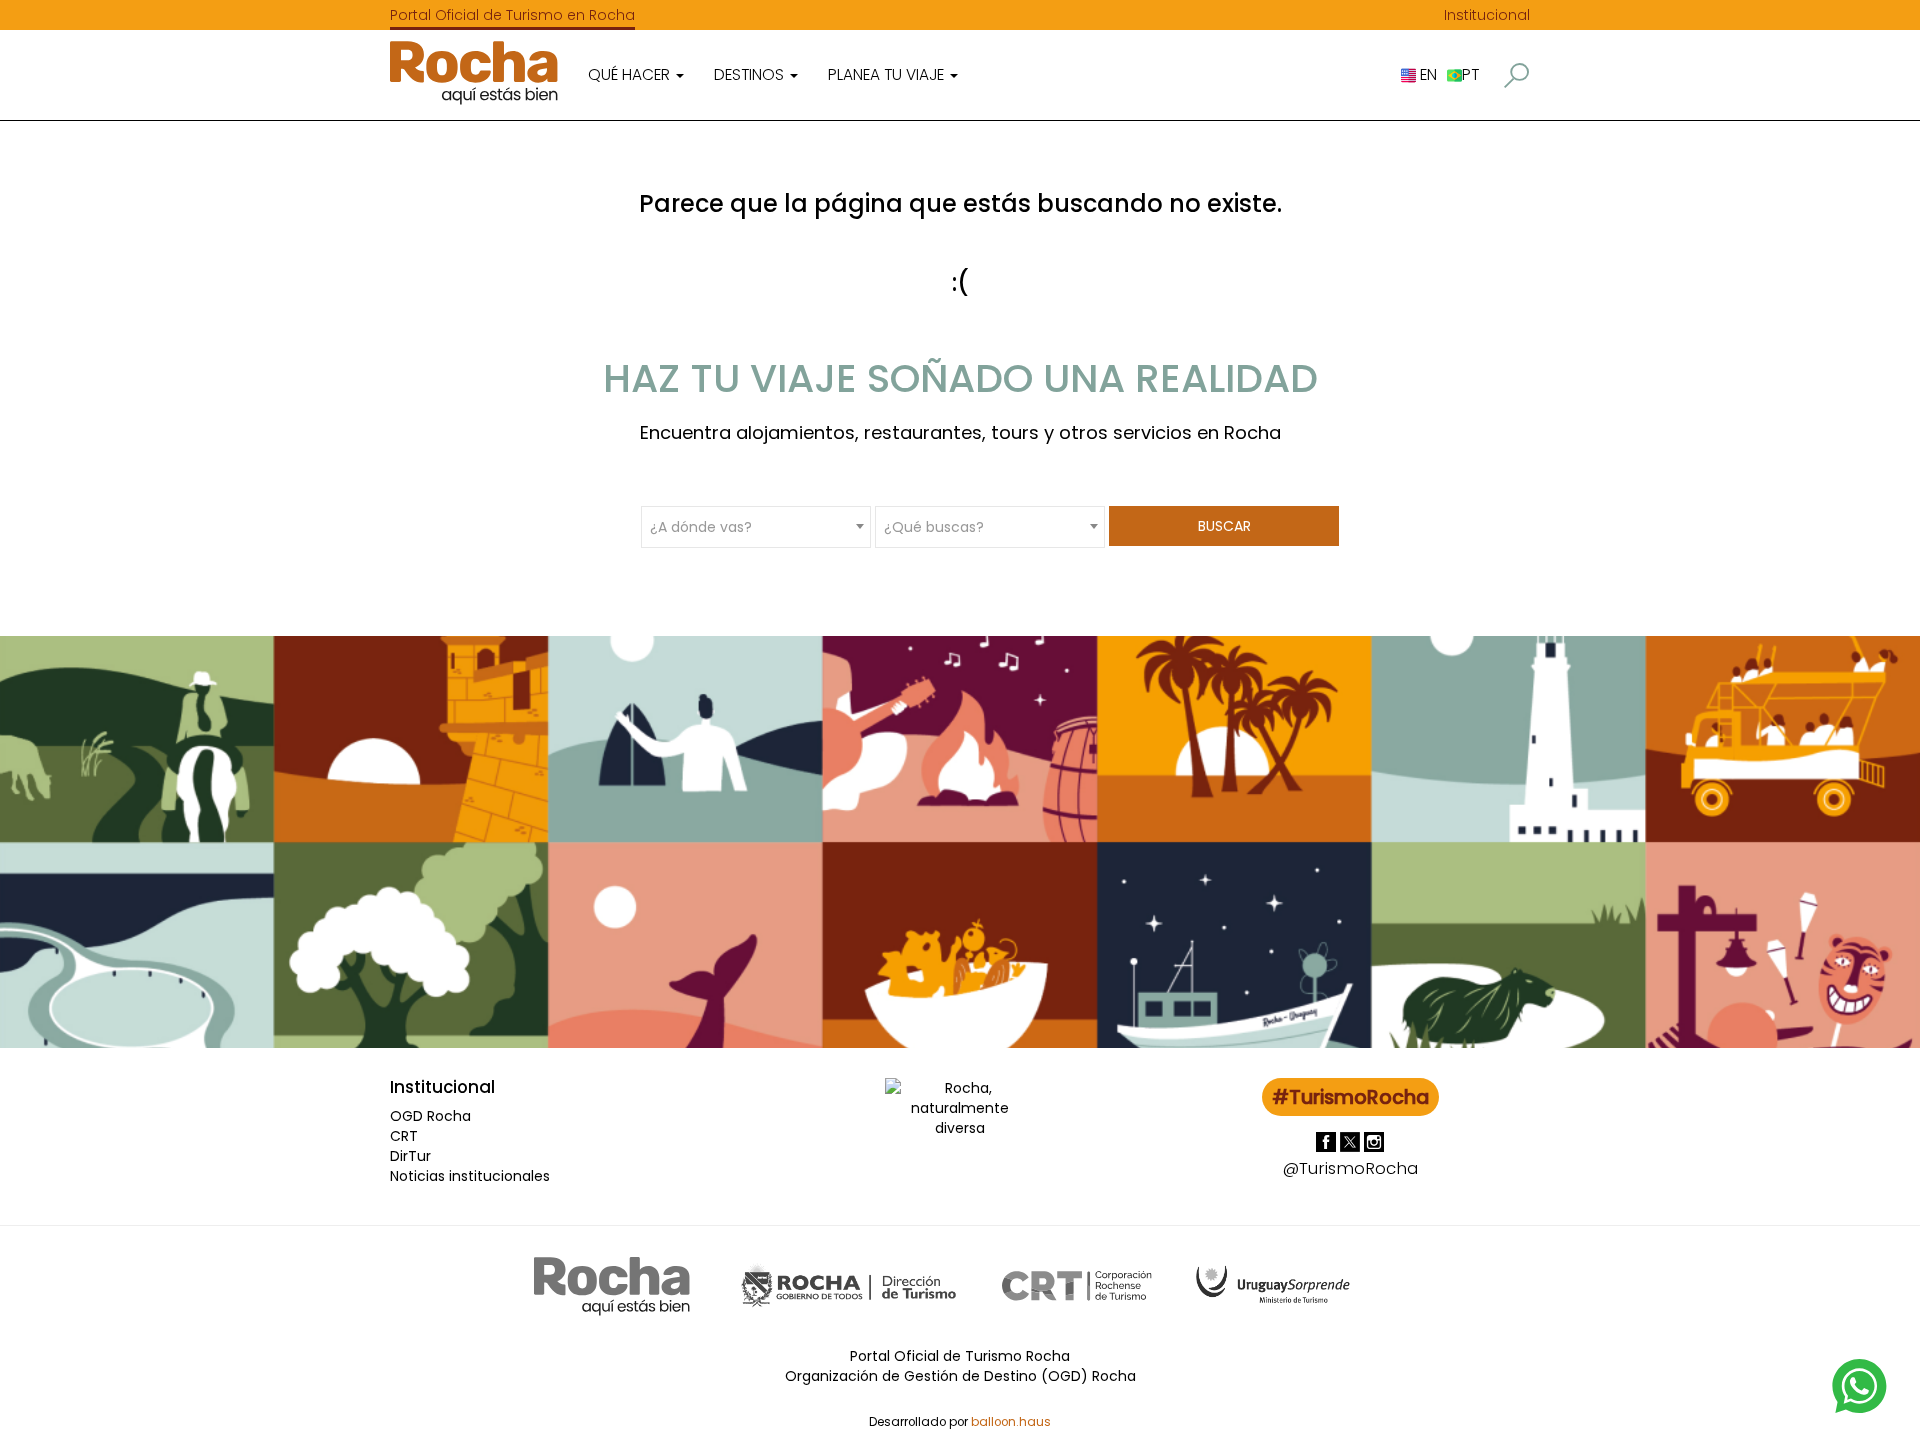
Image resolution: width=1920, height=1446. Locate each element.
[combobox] (756, 526)
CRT (404, 1136)
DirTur (410, 1156)
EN (1426, 74)
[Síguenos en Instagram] (1374, 1141)
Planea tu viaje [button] (888, 74)
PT (1470, 74)
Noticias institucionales (470, 1176)
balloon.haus (1011, 1422)
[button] (1516, 75)
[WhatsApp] (1860, 1385)
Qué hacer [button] (631, 74)
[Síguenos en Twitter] (1352, 1141)
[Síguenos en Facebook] (1328, 1141)
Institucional (1487, 15)
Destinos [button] (751, 74)
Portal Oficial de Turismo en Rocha (512, 15)
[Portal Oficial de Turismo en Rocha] (474, 72)
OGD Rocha (430, 1116)
